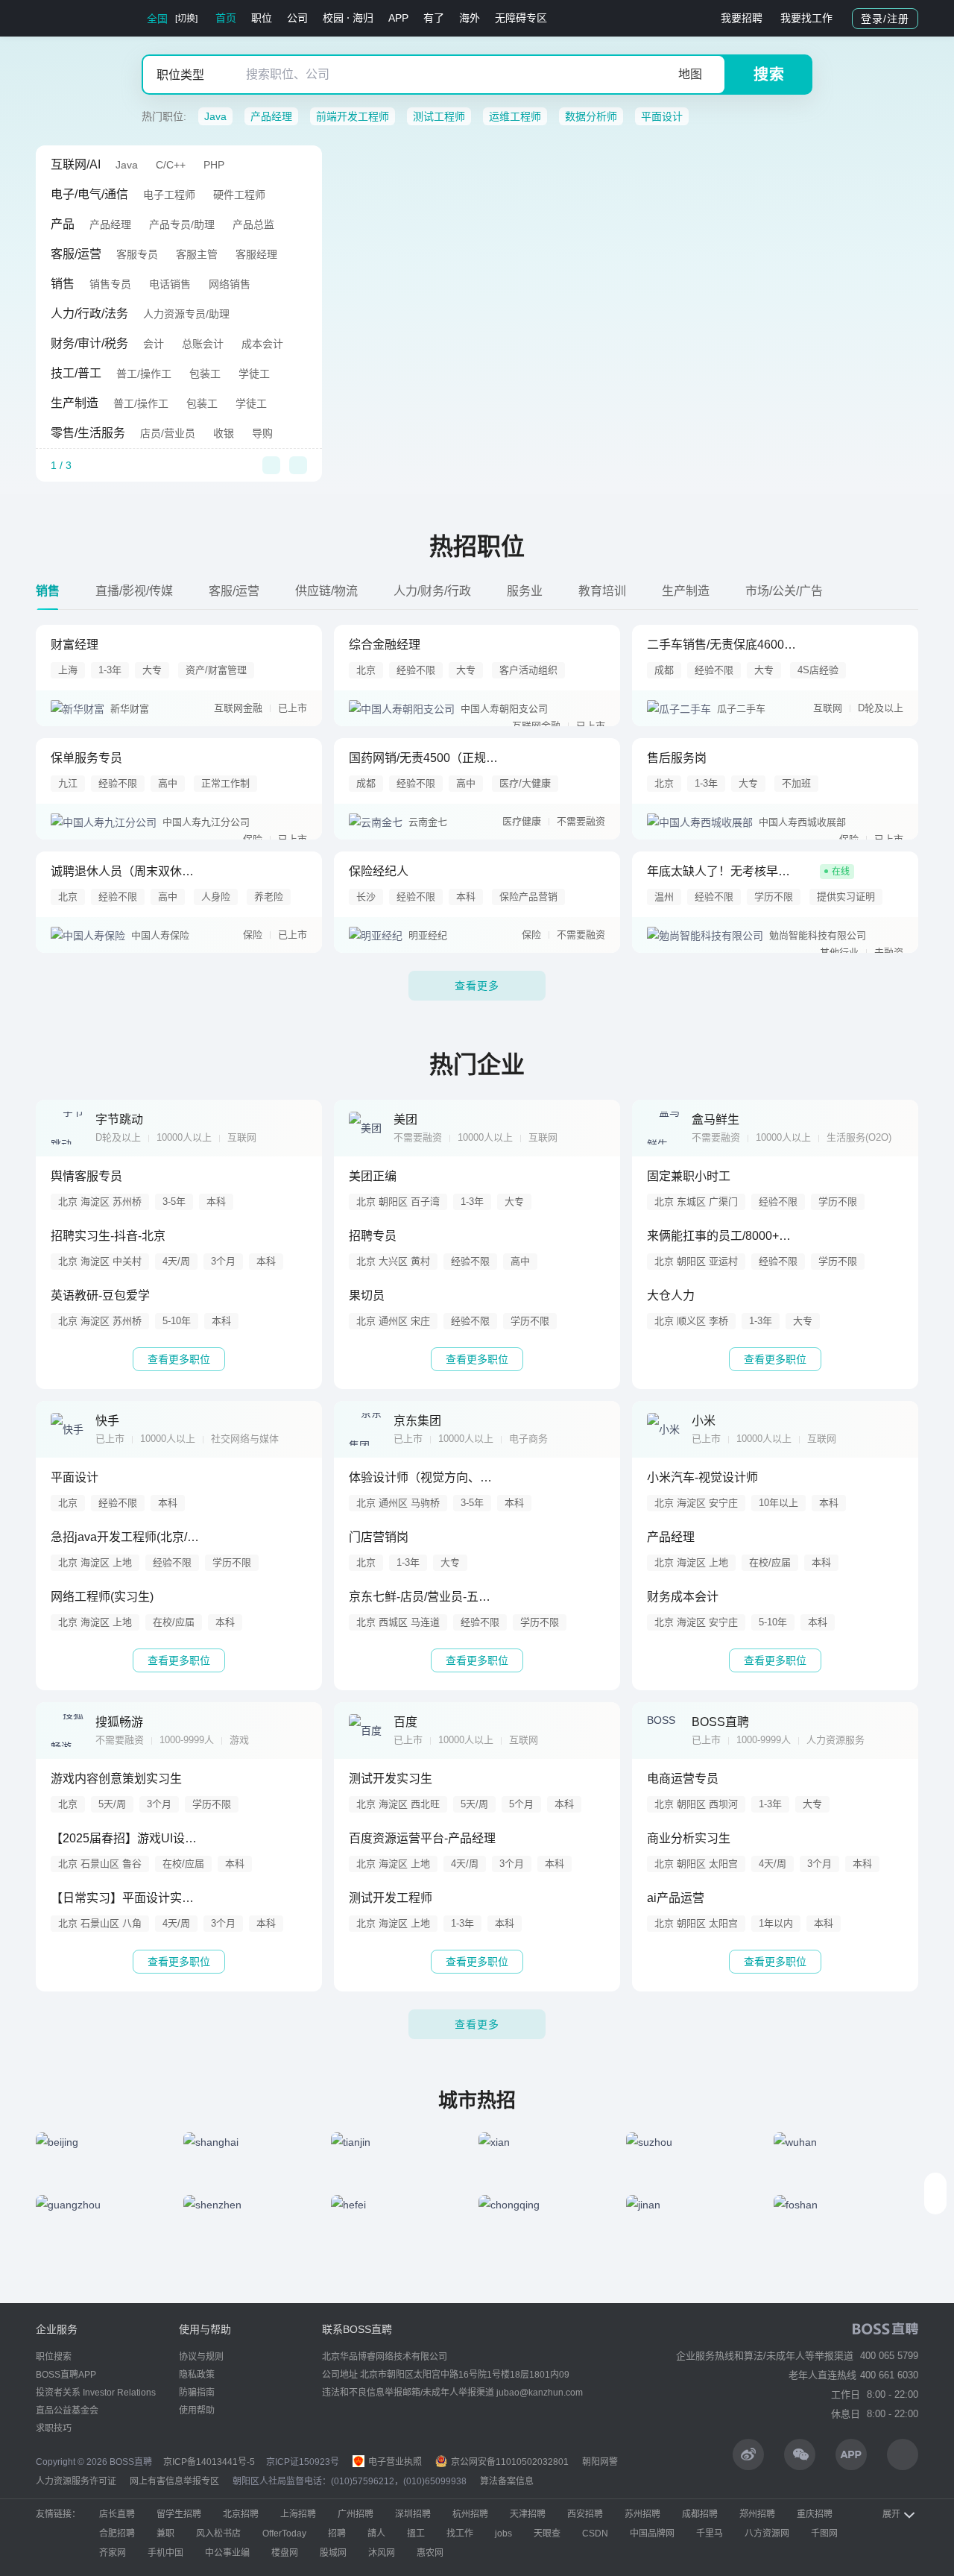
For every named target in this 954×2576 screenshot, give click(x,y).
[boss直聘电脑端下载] (903, 2454)
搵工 (416, 2534)
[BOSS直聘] (75, 18)
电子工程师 (169, 195)
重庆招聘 (815, 2514)
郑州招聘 (757, 2514)
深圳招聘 (413, 2514)
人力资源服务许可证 (76, 2481)
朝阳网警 (600, 2462)
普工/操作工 (144, 374)
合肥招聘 (117, 2534)
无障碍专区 (521, 18)
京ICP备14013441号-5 (209, 2462)
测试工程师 (439, 116)
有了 (434, 18)
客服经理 (256, 254)
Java (215, 116)
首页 (226, 18)
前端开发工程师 (353, 116)
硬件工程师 (239, 195)
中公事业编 (227, 2553)
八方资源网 (767, 2534)
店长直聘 (117, 2514)
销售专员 (110, 284)
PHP (214, 165)
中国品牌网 (652, 2534)
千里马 (710, 2534)
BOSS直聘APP (66, 2375)
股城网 (333, 2553)
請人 (376, 2534)
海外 (470, 18)
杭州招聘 (470, 2514)
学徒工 (254, 374)
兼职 (165, 2534)
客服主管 (197, 254)
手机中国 (165, 2553)
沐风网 (382, 2553)
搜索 (769, 75)
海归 (363, 18)
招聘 (337, 2534)
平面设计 (662, 116)
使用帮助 (197, 2410)
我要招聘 (742, 18)
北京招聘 (241, 2514)
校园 (333, 18)
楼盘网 (285, 2553)
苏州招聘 (642, 2514)
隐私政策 (197, 2375)
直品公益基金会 (67, 2410)
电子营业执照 (394, 2462)
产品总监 (253, 224)
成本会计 (262, 344)
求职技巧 (54, 2428)
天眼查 (547, 2534)
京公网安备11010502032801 (509, 2462)
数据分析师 (591, 116)
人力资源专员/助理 (186, 314)
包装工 (205, 374)
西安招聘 (585, 2514)
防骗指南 (197, 2393)
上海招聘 (298, 2514)
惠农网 (430, 2553)
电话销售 (170, 284)
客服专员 (137, 254)
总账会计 (203, 344)
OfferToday (284, 2534)
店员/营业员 (168, 433)
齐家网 (113, 2553)
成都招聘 (700, 2514)
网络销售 (230, 284)
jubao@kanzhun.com (540, 2393)
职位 (262, 18)
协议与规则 (201, 2357)
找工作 (460, 2534)
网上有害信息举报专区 (174, 2481)
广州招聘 (356, 2514)
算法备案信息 (507, 2481)
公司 (297, 18)
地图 (690, 74)
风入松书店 (218, 2534)
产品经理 (271, 116)
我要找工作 (806, 18)
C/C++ (171, 165)
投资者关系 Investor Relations (96, 2393)
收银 (224, 433)
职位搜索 (54, 2357)
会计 (154, 344)
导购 (262, 433)
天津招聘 (528, 2514)
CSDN (595, 2534)
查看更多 (477, 986)
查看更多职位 (179, 1359)
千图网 (824, 2534)
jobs (503, 2534)
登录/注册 (885, 19)
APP (398, 18)
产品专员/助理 (182, 224)
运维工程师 (515, 116)
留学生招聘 (179, 2514)
